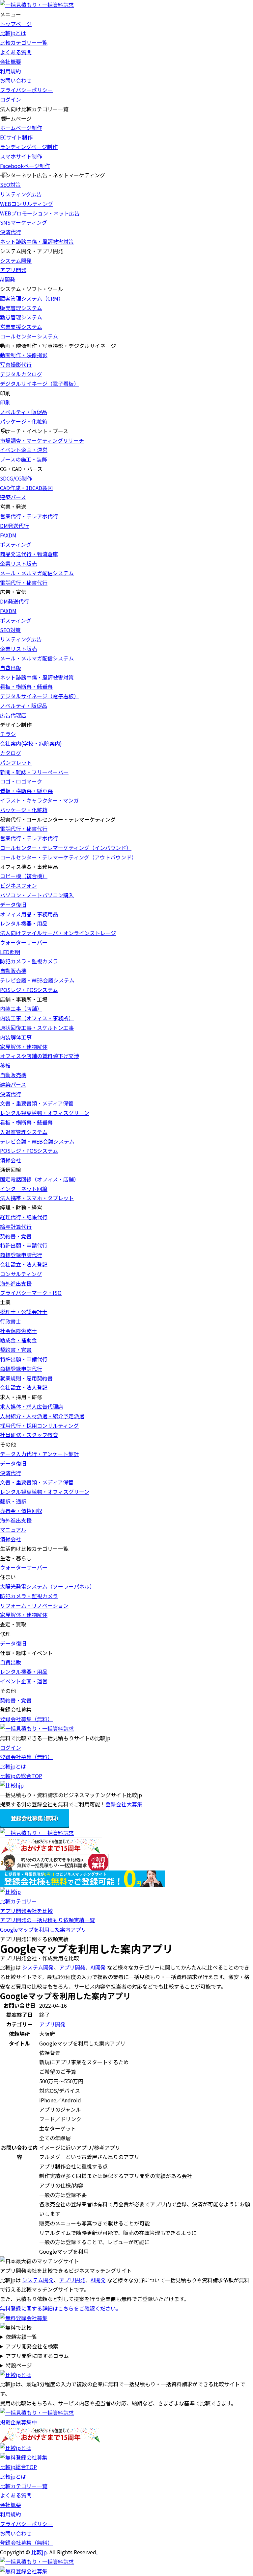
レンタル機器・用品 (24, 923)
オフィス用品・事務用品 (29, 914)
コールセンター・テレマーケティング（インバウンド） (66, 848)
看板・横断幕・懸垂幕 (26, 686)
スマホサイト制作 (21, 156)
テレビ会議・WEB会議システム (37, 980)
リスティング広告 (21, 194)
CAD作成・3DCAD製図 (26, 488)
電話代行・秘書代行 (24, 582)
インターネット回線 (24, 1189)
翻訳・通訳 (13, 1501)
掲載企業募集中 (18, 2422)
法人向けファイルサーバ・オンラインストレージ (58, 933)
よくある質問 (16, 52)
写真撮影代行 (16, 364)
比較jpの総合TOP (21, 1776)
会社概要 (11, 62)
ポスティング (16, 544)
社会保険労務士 (18, 1331)
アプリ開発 (13, 270)
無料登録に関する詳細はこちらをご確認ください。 (61, 2308)
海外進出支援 (16, 1283)
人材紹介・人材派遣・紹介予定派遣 (42, 1416)
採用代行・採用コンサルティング (39, 1425)
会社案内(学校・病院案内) (31, 743)
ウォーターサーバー (24, 942)
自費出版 (11, 668)
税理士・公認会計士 (24, 1312)
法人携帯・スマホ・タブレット (37, 1198)
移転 (5, 1065)
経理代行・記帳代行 (24, 1217)
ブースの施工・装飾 (24, 459)
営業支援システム (21, 327)
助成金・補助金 (18, 1340)
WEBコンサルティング (27, 204)
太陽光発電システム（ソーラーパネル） (47, 1586)
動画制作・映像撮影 (24, 355)
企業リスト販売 (18, 563)
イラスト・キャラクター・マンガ (39, 800)
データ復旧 (13, 904)
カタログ (11, 753)
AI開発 (8, 279)
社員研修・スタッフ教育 (29, 1435)
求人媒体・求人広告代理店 (32, 1406)
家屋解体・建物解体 (24, 1047)
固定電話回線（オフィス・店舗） (40, 1179)
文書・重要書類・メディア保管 (37, 1103)
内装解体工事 (16, 1037)
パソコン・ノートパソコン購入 (37, 895)
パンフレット (16, 762)
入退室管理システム (24, 1132)
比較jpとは (13, 33)
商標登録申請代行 (21, 1255)
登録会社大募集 (124, 1804)
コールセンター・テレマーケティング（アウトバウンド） (68, 857)
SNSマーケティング (24, 222)
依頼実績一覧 (21, 2337)
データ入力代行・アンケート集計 (39, 1454)
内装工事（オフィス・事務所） (37, 1018)
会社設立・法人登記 (24, 1264)
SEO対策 (10, 185)
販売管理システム (21, 308)
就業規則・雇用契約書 (26, 1378)
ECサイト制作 (16, 137)
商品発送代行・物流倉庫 (29, 554)
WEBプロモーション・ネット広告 (40, 213)
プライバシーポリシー (26, 90)
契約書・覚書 (16, 1236)
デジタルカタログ (21, 374)
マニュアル (13, 1529)
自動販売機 (13, 971)
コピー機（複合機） (24, 876)
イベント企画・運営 (24, 450)
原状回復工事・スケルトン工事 (37, 1028)
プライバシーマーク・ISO (31, 1293)
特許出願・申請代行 (24, 1245)
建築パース (13, 497)
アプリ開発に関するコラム (37, 2356)
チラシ (8, 734)
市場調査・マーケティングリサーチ (42, 440)
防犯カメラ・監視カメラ (29, 961)
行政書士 (11, 1321)
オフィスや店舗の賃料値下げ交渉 (40, 1056)
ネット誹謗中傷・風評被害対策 (37, 241)
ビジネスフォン (18, 885)
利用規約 (11, 71)
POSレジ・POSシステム (29, 990)
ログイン (11, 99)
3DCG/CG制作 (16, 478)
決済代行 (11, 232)
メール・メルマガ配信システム (37, 573)
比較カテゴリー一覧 (24, 42)
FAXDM (8, 535)
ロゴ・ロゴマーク (21, 781)
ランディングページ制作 (29, 147)
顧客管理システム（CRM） (32, 298)
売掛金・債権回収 (21, 1511)
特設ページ (19, 2365)
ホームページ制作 (21, 128)
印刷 (5, 402)
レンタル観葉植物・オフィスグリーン (45, 1113)
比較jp (39, 2552)
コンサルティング (21, 1274)
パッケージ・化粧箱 (24, 421)
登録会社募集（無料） (26, 1719)
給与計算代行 (16, 1226)
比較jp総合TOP (18, 2467)
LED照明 (10, 952)
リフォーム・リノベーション (34, 1605)
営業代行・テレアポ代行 (29, 516)
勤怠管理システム (21, 317)
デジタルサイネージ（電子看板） (40, 384)
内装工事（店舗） (21, 1008)
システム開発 (16, 260)
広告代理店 (13, 715)
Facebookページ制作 (25, 166)
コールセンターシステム (29, 336)
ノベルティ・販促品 (24, 412)
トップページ (16, 24)
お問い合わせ (16, 80)
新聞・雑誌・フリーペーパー (34, 772)
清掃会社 (11, 1160)
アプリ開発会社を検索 (32, 2346)
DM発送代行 (14, 526)
